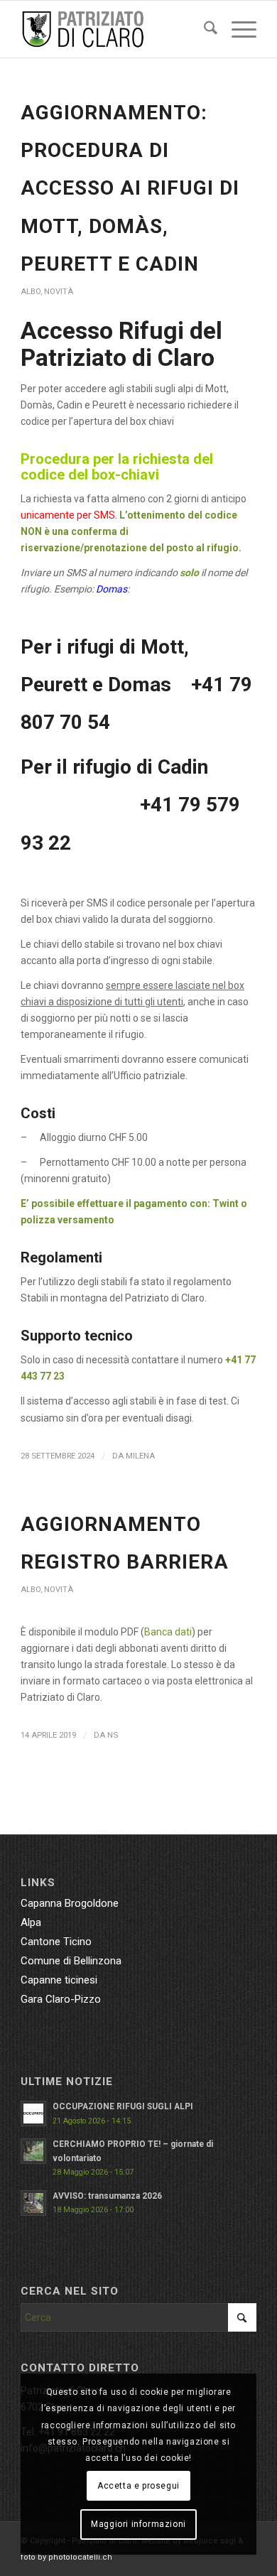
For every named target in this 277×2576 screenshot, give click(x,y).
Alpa (31, 1922)
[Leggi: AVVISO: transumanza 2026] (33, 2203)
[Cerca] (203, 29)
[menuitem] (203, 29)
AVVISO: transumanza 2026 (107, 2196)
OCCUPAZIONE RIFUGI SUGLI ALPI (123, 2106)
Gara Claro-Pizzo (61, 1999)
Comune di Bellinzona (71, 1961)
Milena (140, 1456)
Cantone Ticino (56, 1942)
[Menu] (237, 29)
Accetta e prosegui (138, 2486)
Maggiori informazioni (138, 2524)
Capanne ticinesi (59, 1980)
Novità (59, 292)
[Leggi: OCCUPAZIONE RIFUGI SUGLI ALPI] (33, 2114)
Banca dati (168, 1632)
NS (113, 1735)
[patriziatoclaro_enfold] (115, 29)
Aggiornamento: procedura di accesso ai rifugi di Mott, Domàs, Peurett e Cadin (130, 188)
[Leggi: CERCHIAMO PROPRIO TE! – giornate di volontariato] (33, 2151)
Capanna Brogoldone (70, 1903)
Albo (31, 292)
